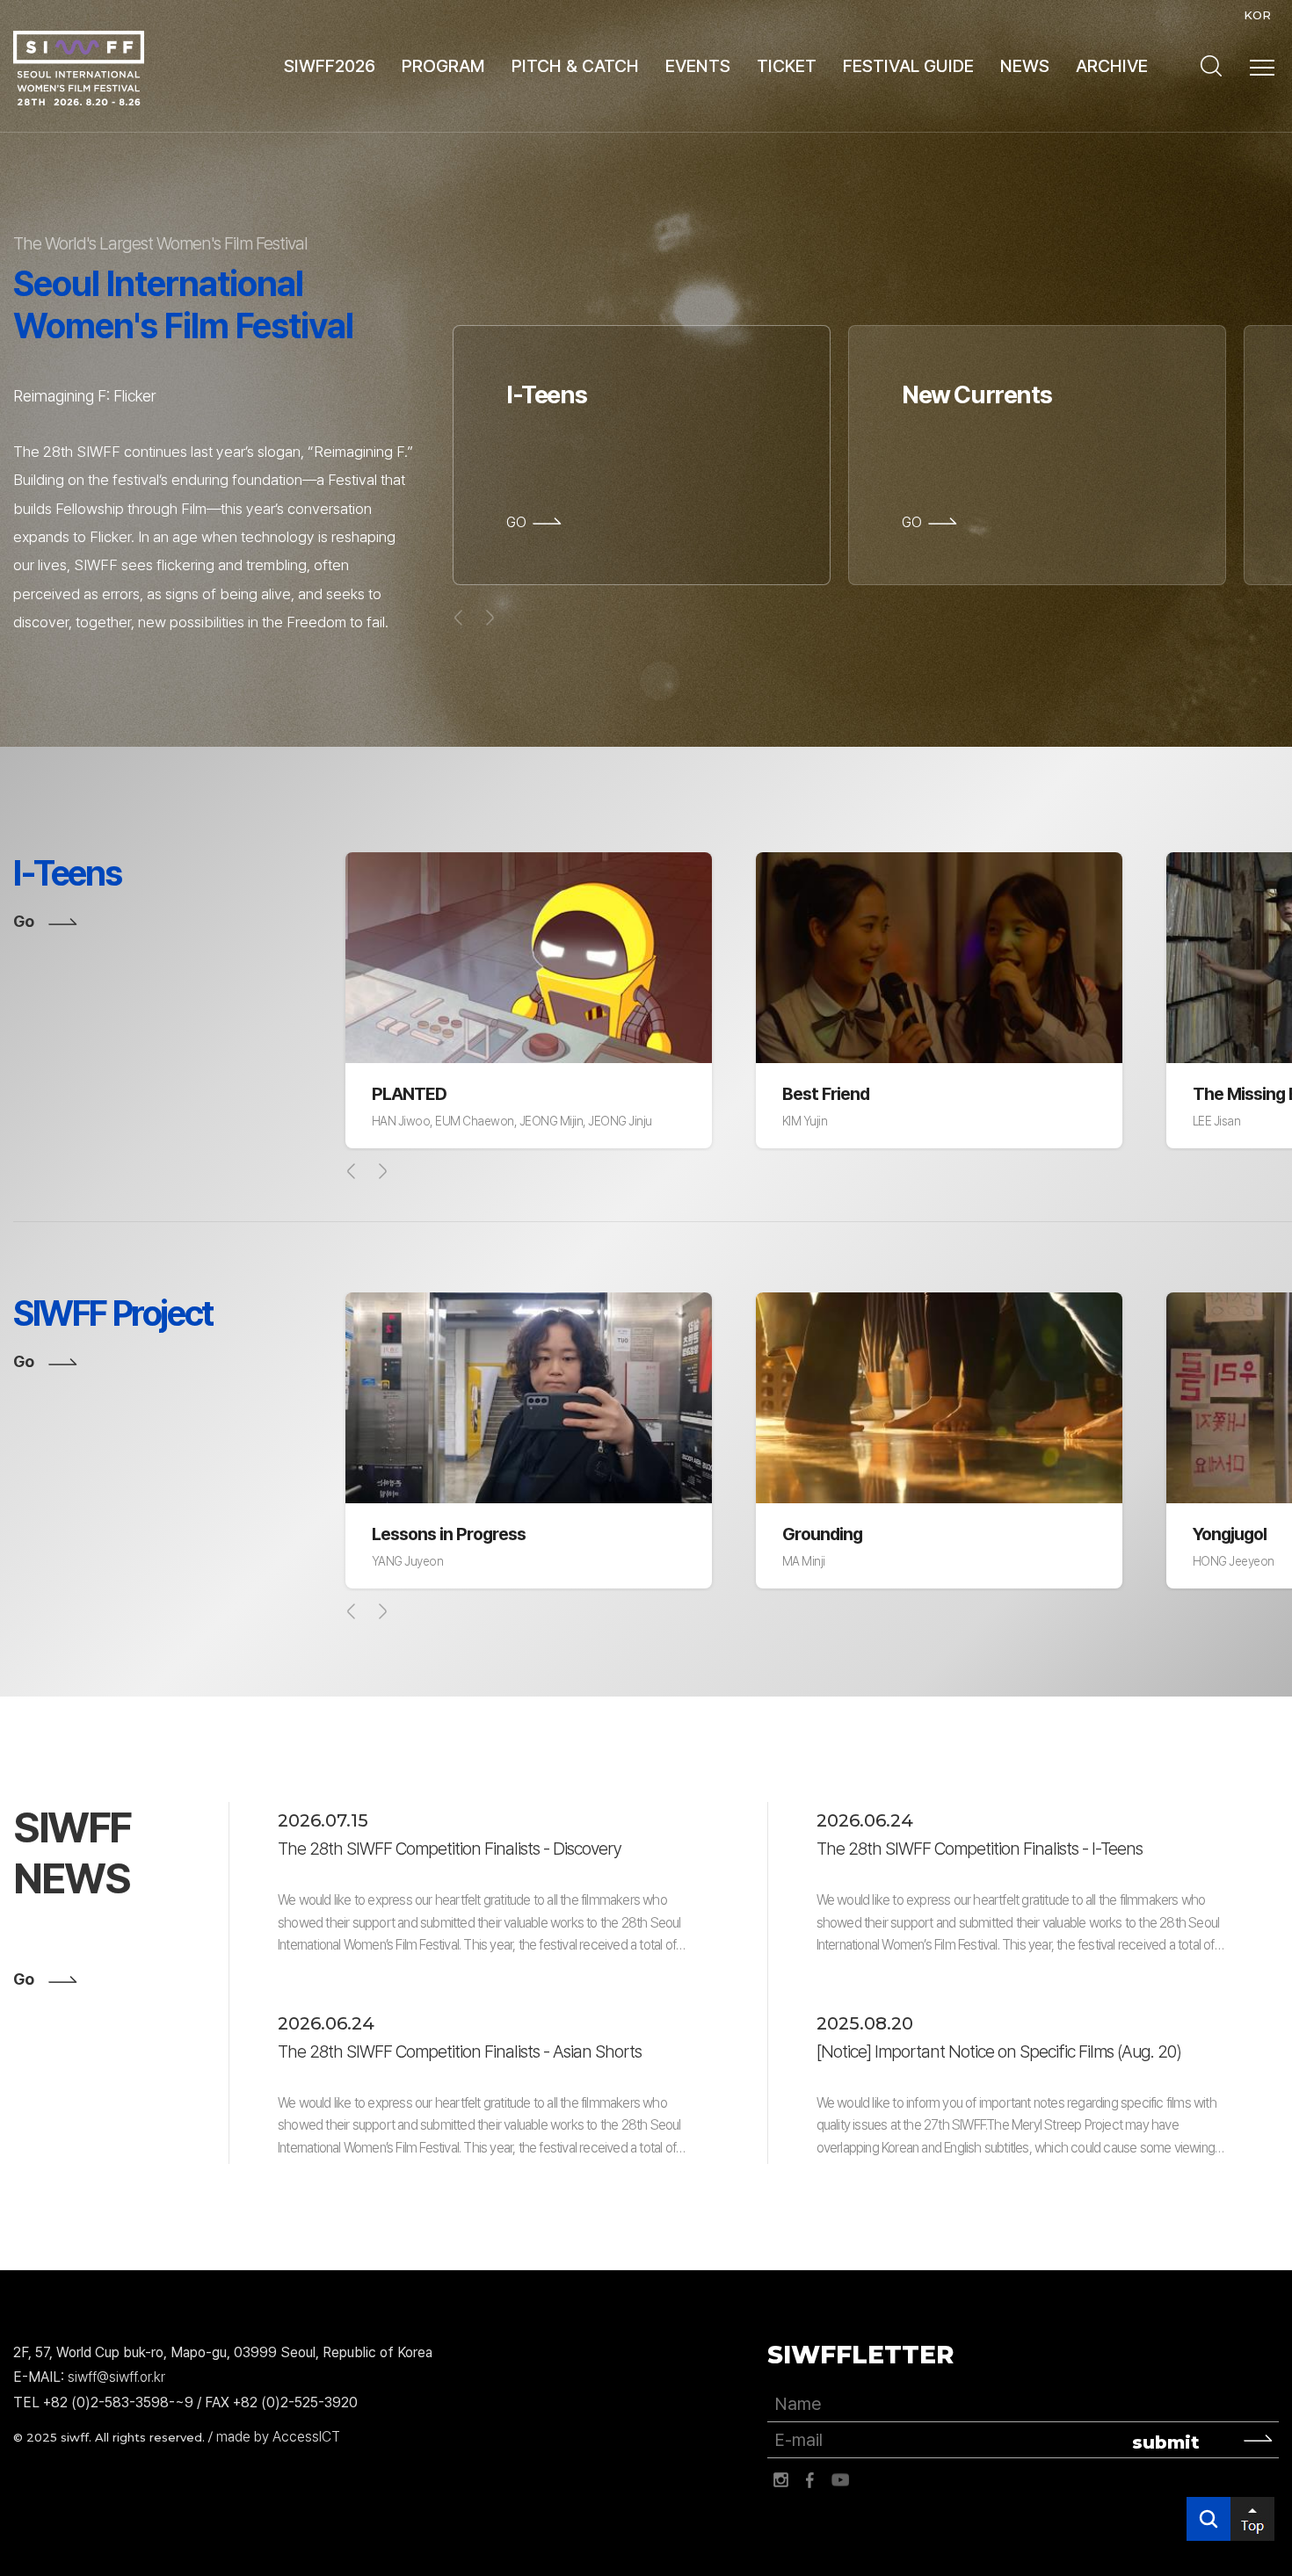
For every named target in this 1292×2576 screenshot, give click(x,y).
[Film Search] (1211, 66)
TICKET (787, 66)
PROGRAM (443, 66)
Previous (352, 1171)
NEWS (1025, 66)
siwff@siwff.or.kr (116, 2377)
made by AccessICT (278, 2437)
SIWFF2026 (330, 66)
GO (516, 523)
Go (23, 921)
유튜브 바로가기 (840, 2480)
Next (382, 1171)
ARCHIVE (1112, 66)
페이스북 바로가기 (810, 2480)
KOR (1257, 15)
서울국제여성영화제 (79, 68)
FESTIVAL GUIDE (908, 66)
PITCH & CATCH (575, 66)
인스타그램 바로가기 (780, 2480)
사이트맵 (1262, 68)
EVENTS (698, 66)
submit (1166, 2442)
